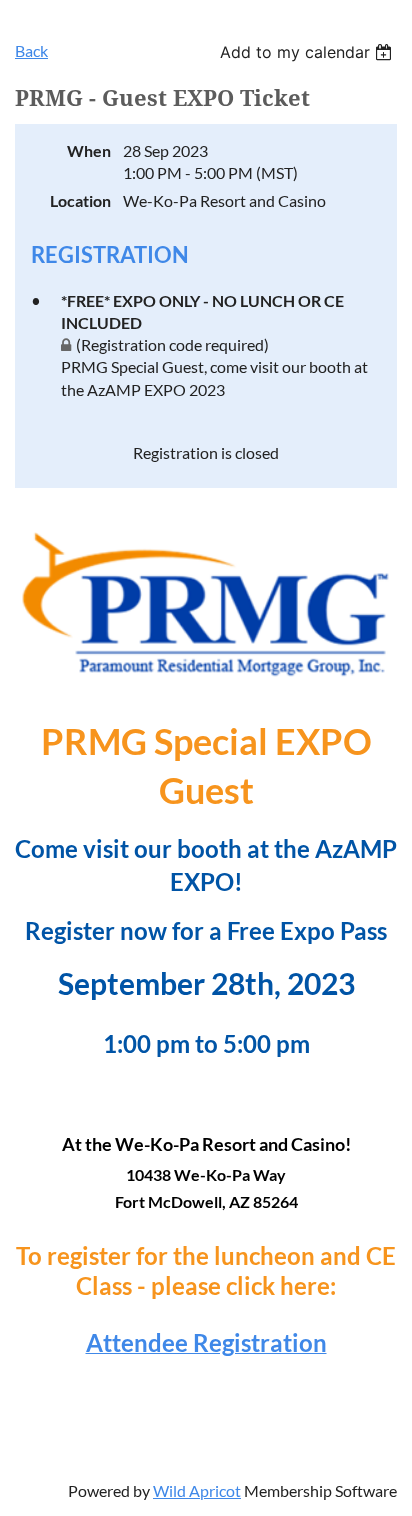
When (89, 150)
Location (80, 200)
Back (31, 50)
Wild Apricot (197, 1490)
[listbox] (308, 52)
